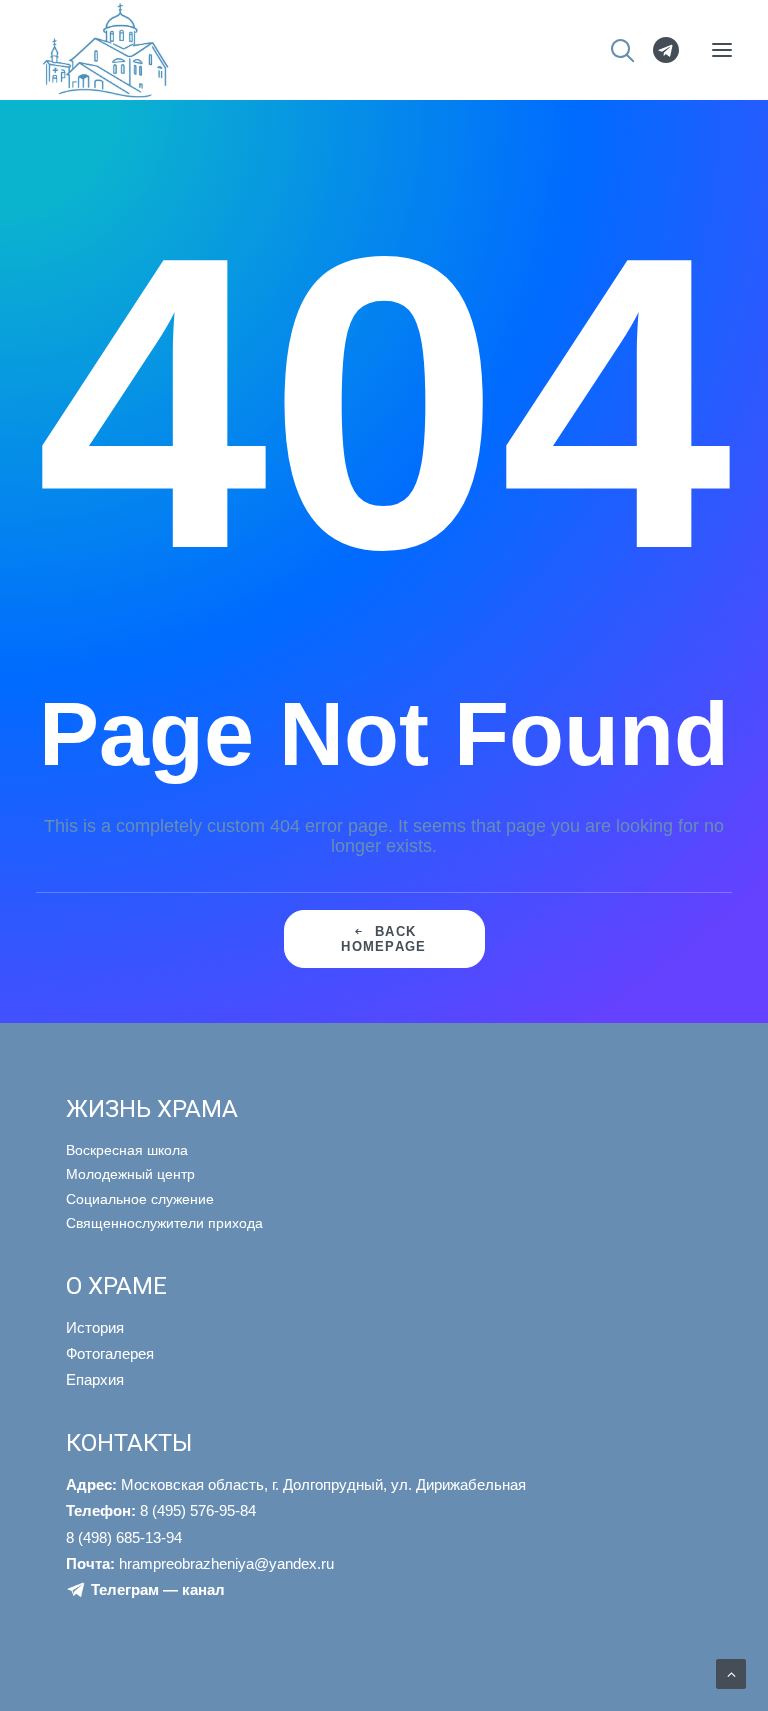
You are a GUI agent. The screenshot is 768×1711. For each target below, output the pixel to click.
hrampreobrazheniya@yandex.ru (200, 1563)
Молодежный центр (130, 1174)
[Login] (657, 50)
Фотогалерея (110, 1353)
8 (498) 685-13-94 (124, 1537)
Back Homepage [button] (383, 939)
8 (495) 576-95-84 (161, 1510)
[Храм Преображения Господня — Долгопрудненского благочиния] (102, 50)
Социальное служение (140, 1199)
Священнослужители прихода (164, 1223)
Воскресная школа (127, 1150)
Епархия (95, 1379)
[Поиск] (613, 50)
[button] (722, 50)
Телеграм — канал (158, 1589)
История (95, 1327)
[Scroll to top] (731, 1673)
